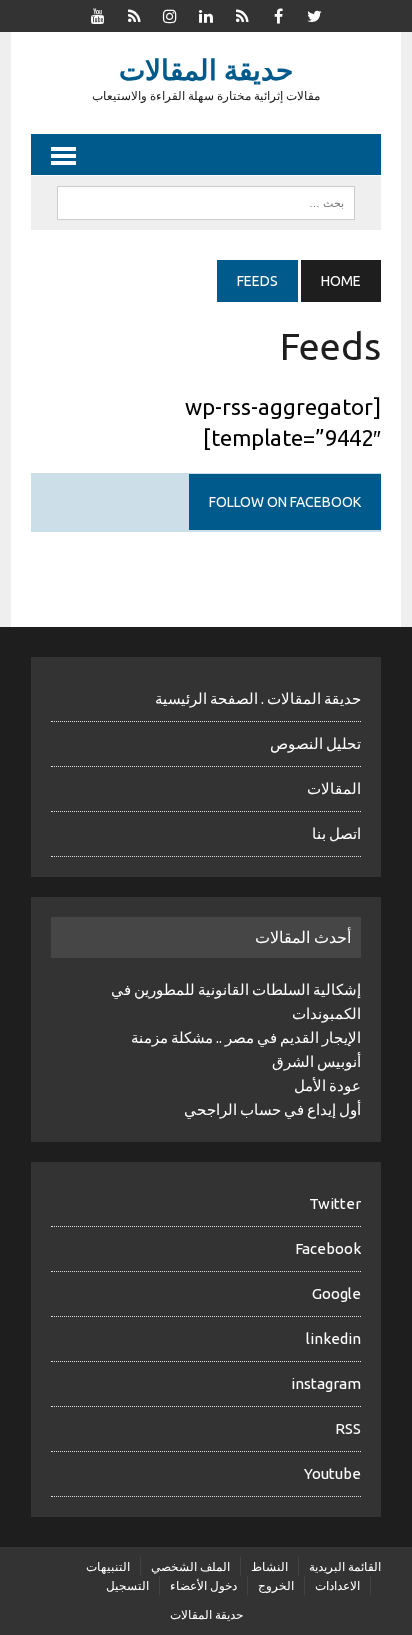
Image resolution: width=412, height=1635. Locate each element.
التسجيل (127, 1585)
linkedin (333, 1338)
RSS (348, 1428)
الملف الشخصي (190, 1566)
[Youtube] (98, 14)
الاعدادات (337, 1585)
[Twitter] (314, 14)
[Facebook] (278, 14)
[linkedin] (206, 14)
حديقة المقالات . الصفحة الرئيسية (258, 698)
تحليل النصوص (315, 743)
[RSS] (134, 14)
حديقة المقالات (206, 1614)
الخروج (276, 1585)
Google (336, 1293)
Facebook (328, 1248)
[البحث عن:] (205, 201)
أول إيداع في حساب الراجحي (272, 1109)
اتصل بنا (336, 833)
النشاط (269, 1566)
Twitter (335, 1203)
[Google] (242, 14)
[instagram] (170, 14)
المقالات (334, 788)
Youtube (332, 1473)
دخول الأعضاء (203, 1585)
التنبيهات (108, 1566)
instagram (326, 1383)
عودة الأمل (327, 1085)
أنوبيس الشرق (316, 1061)
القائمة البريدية (345, 1566)
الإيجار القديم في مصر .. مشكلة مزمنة (246, 1037)
